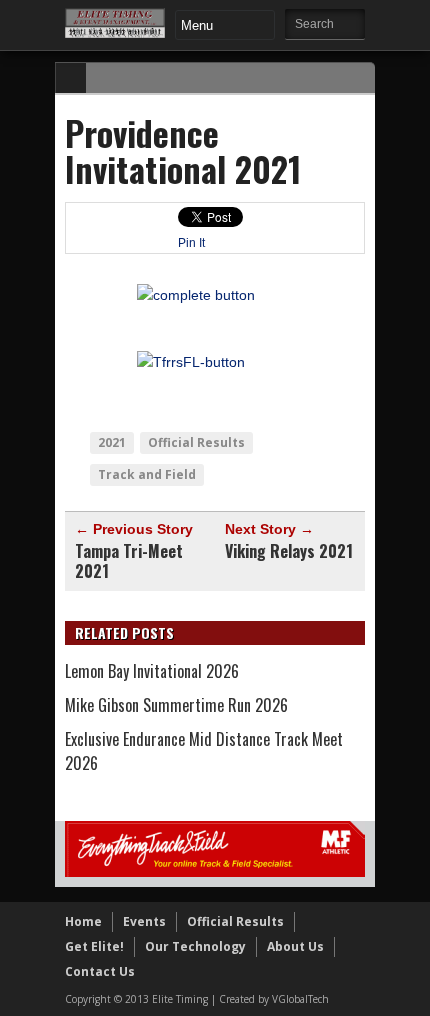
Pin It (191, 243)
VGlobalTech (300, 999)
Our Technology (195, 946)
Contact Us (100, 971)
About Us (295, 946)
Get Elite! (94, 946)
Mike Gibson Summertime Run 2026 (176, 705)
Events (144, 921)
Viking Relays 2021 (289, 551)
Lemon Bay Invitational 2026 (152, 671)
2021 (112, 442)
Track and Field (147, 474)
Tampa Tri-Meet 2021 (129, 561)
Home (83, 921)
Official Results (196, 442)
